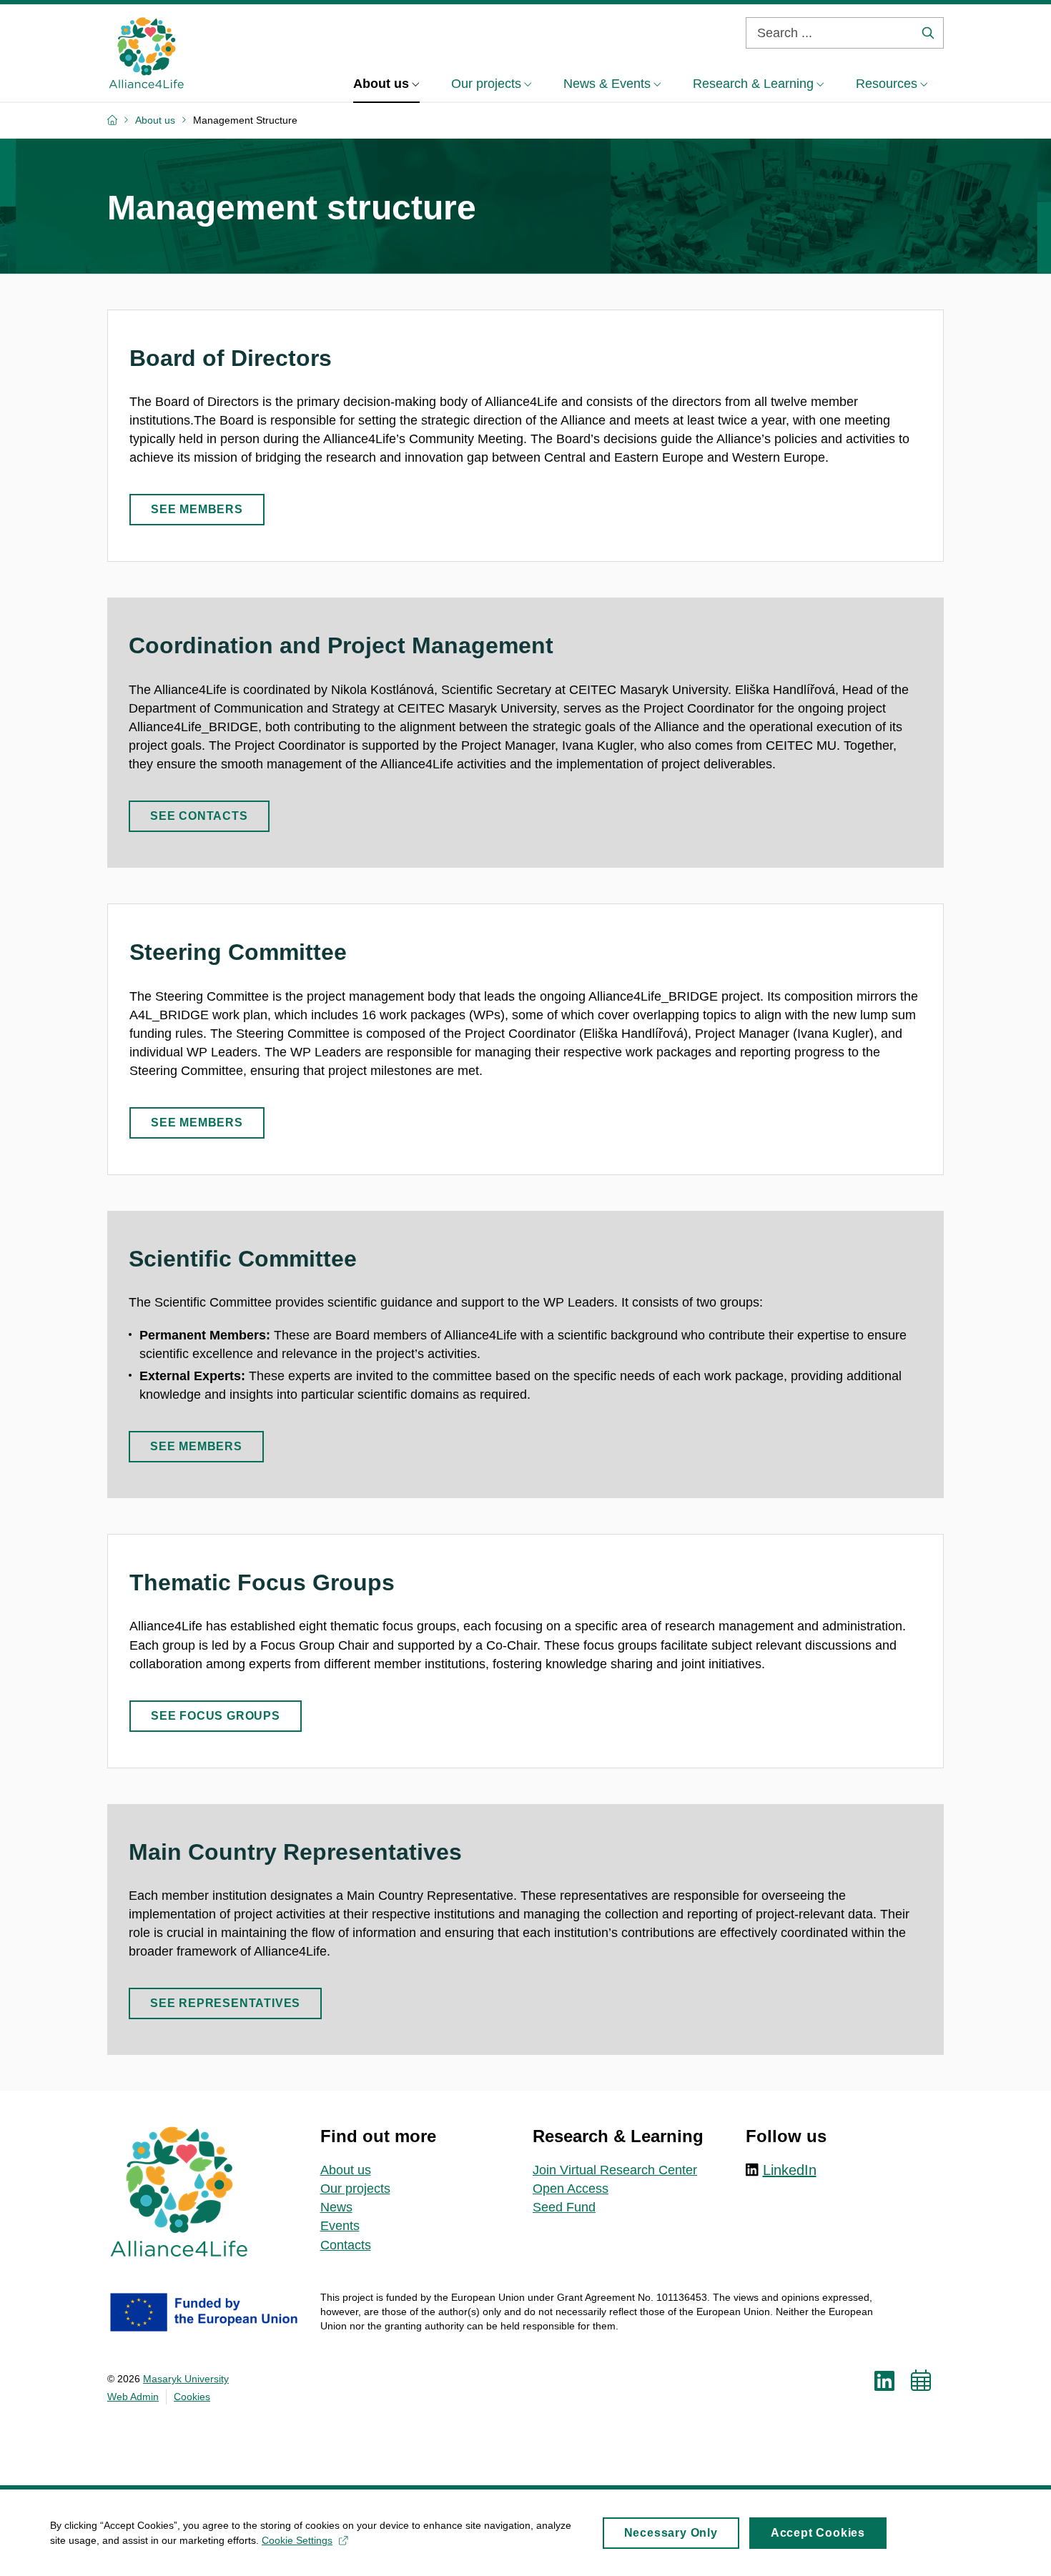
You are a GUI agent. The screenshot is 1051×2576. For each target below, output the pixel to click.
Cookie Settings (297, 2540)
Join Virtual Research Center (615, 2170)
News (336, 2207)
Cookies (192, 2397)
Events (340, 2226)
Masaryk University (186, 2379)
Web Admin (133, 2397)
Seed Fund (564, 2207)
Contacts (346, 2245)
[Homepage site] (146, 53)
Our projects (355, 2189)
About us (346, 2170)
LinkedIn (790, 2170)
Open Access (571, 2189)
